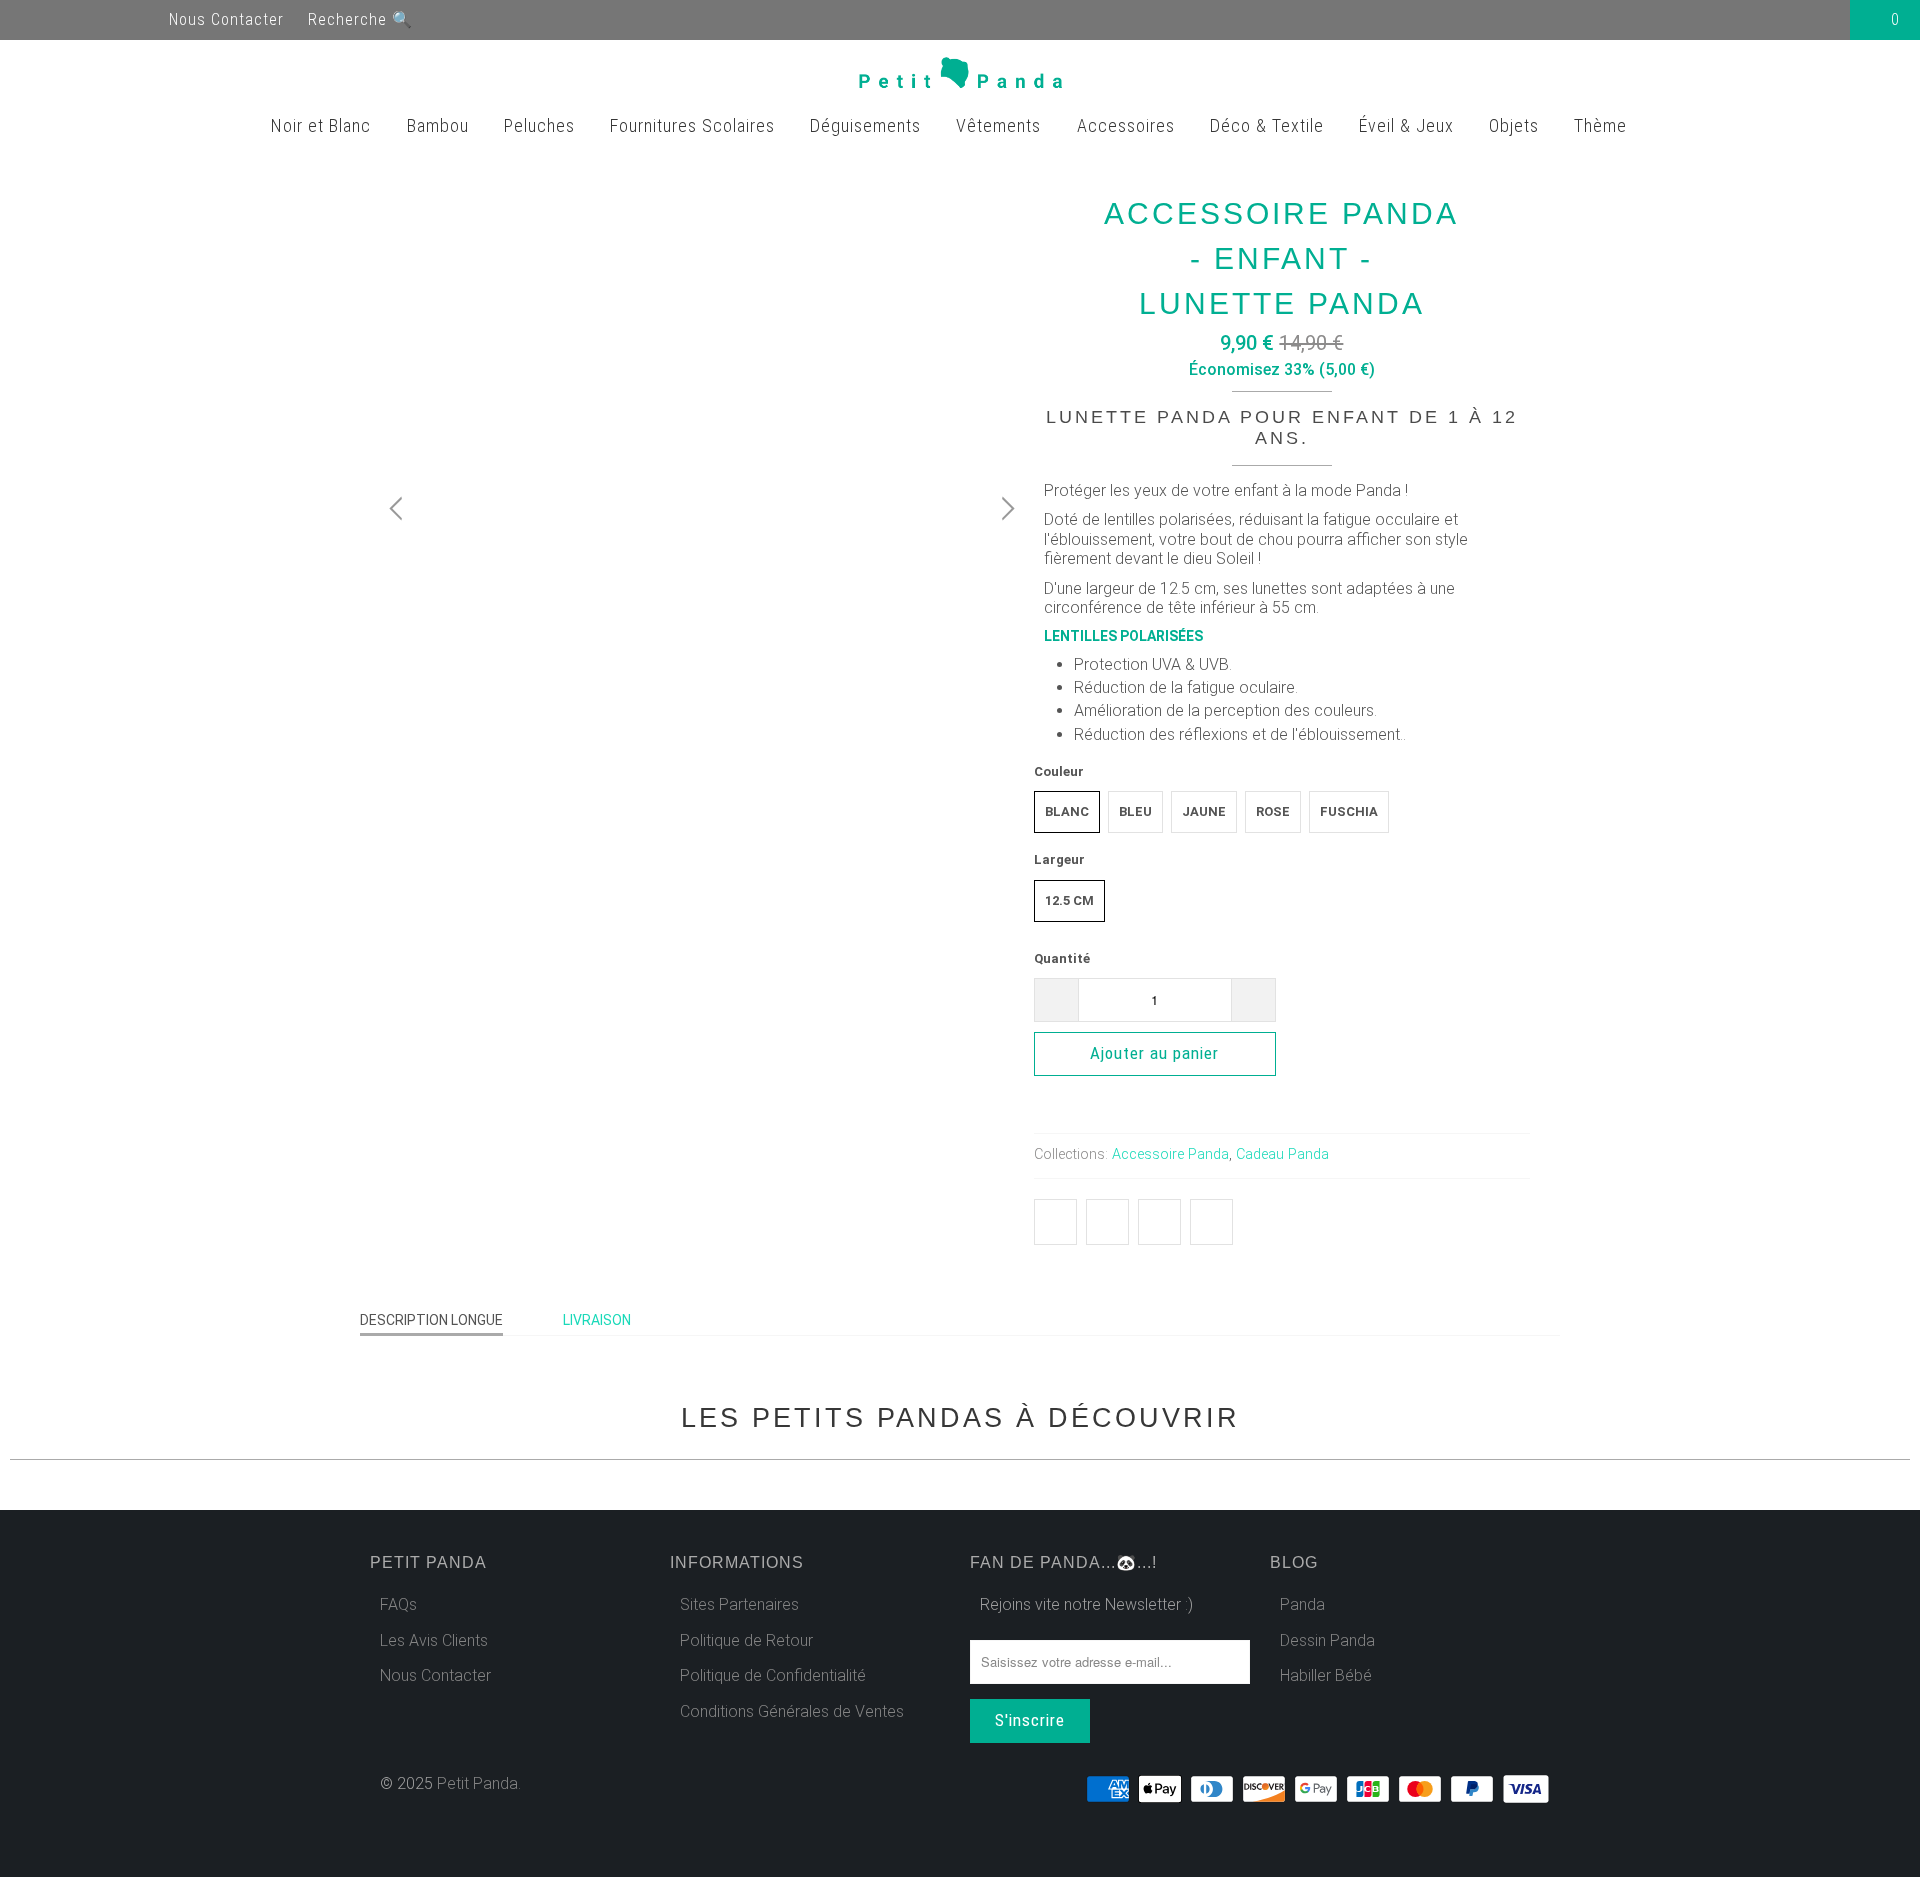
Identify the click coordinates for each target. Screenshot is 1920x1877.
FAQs (398, 1604)
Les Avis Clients (434, 1640)
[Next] (1005, 509)
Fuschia (1349, 811)
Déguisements (868, 125)
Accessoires (1128, 125)
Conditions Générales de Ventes (792, 1711)
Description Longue (431, 1320)
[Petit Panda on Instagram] (144, 19)
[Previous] (399, 509)
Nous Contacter (226, 19)
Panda (1302, 1604)
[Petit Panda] (960, 77)
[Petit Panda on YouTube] (72, 19)
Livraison (597, 1320)
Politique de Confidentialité (773, 1675)
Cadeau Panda (1282, 1154)
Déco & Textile (1269, 125)
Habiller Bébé (1326, 1675)
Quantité (1062, 958)
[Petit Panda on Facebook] (36, 19)
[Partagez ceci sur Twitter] (1055, 1222)
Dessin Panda (1327, 1640)
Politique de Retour (746, 1640)
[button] (1403, 1057)
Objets (1516, 125)
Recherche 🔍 (360, 19)
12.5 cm (1069, 900)
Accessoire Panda (1170, 1154)
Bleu (1135, 811)
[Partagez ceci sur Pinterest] (1159, 1222)
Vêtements (1001, 125)
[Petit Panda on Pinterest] (108, 19)
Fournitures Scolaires (695, 125)
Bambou (440, 125)
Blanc (1067, 811)
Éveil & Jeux (1409, 125)
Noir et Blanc (323, 125)
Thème (1603, 125)
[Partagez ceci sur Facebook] (1107, 1222)
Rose (1273, 811)
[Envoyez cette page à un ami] (1211, 1222)
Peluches (542, 125)
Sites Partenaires (739, 1604)
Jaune (1204, 811)
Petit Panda (477, 1783)
